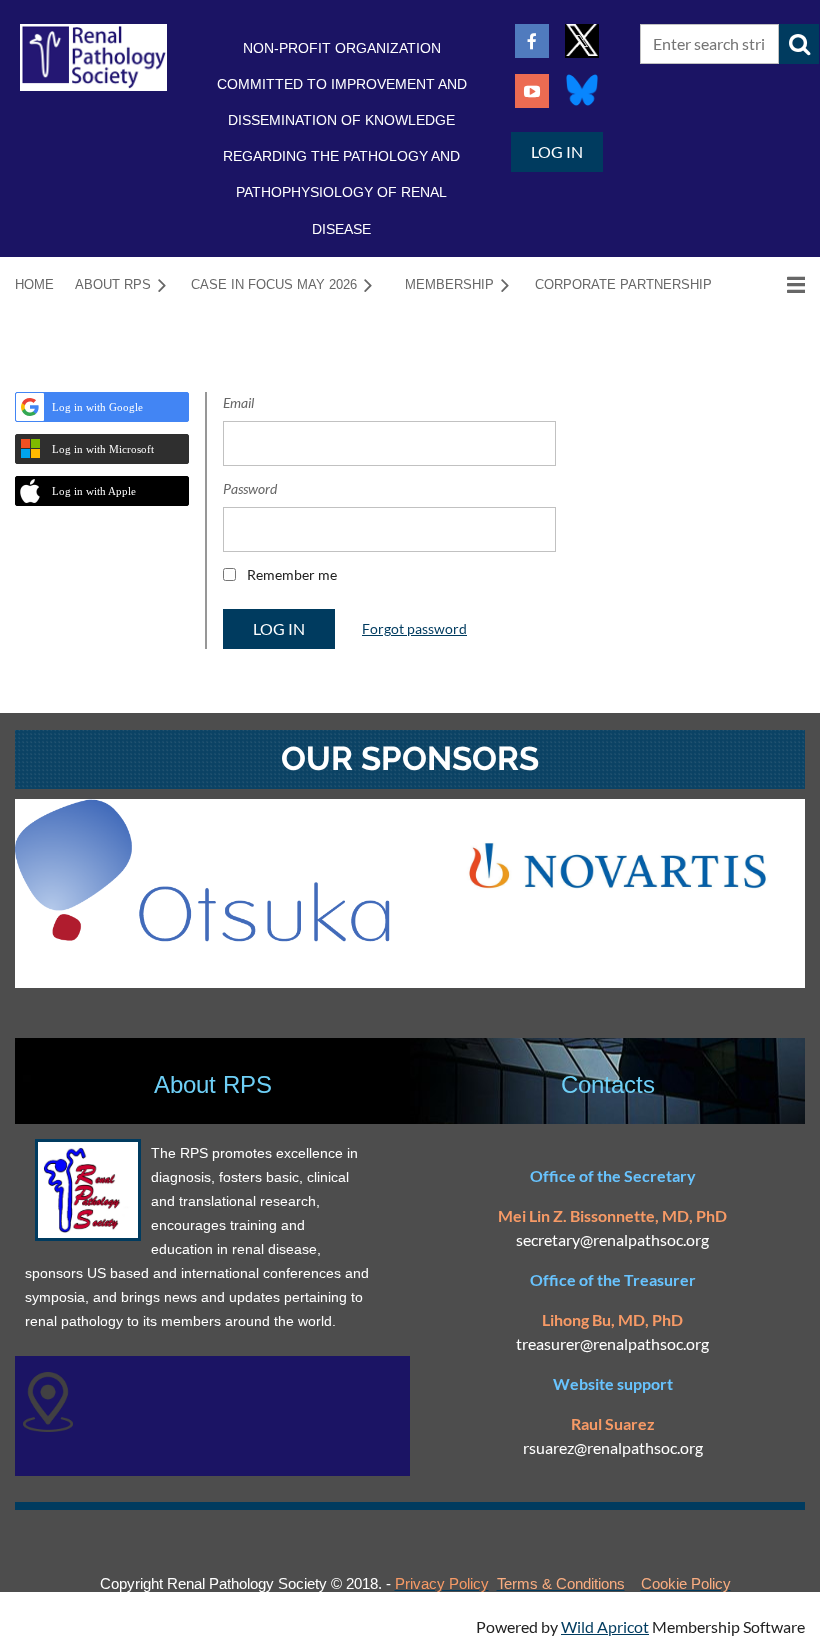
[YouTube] (532, 91)
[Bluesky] (582, 91)
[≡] (775, 284)
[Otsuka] (202, 935)
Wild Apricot (605, 1626)
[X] (582, 41)
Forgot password (414, 628)
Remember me (292, 574)
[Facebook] (532, 41)
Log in (557, 151)
